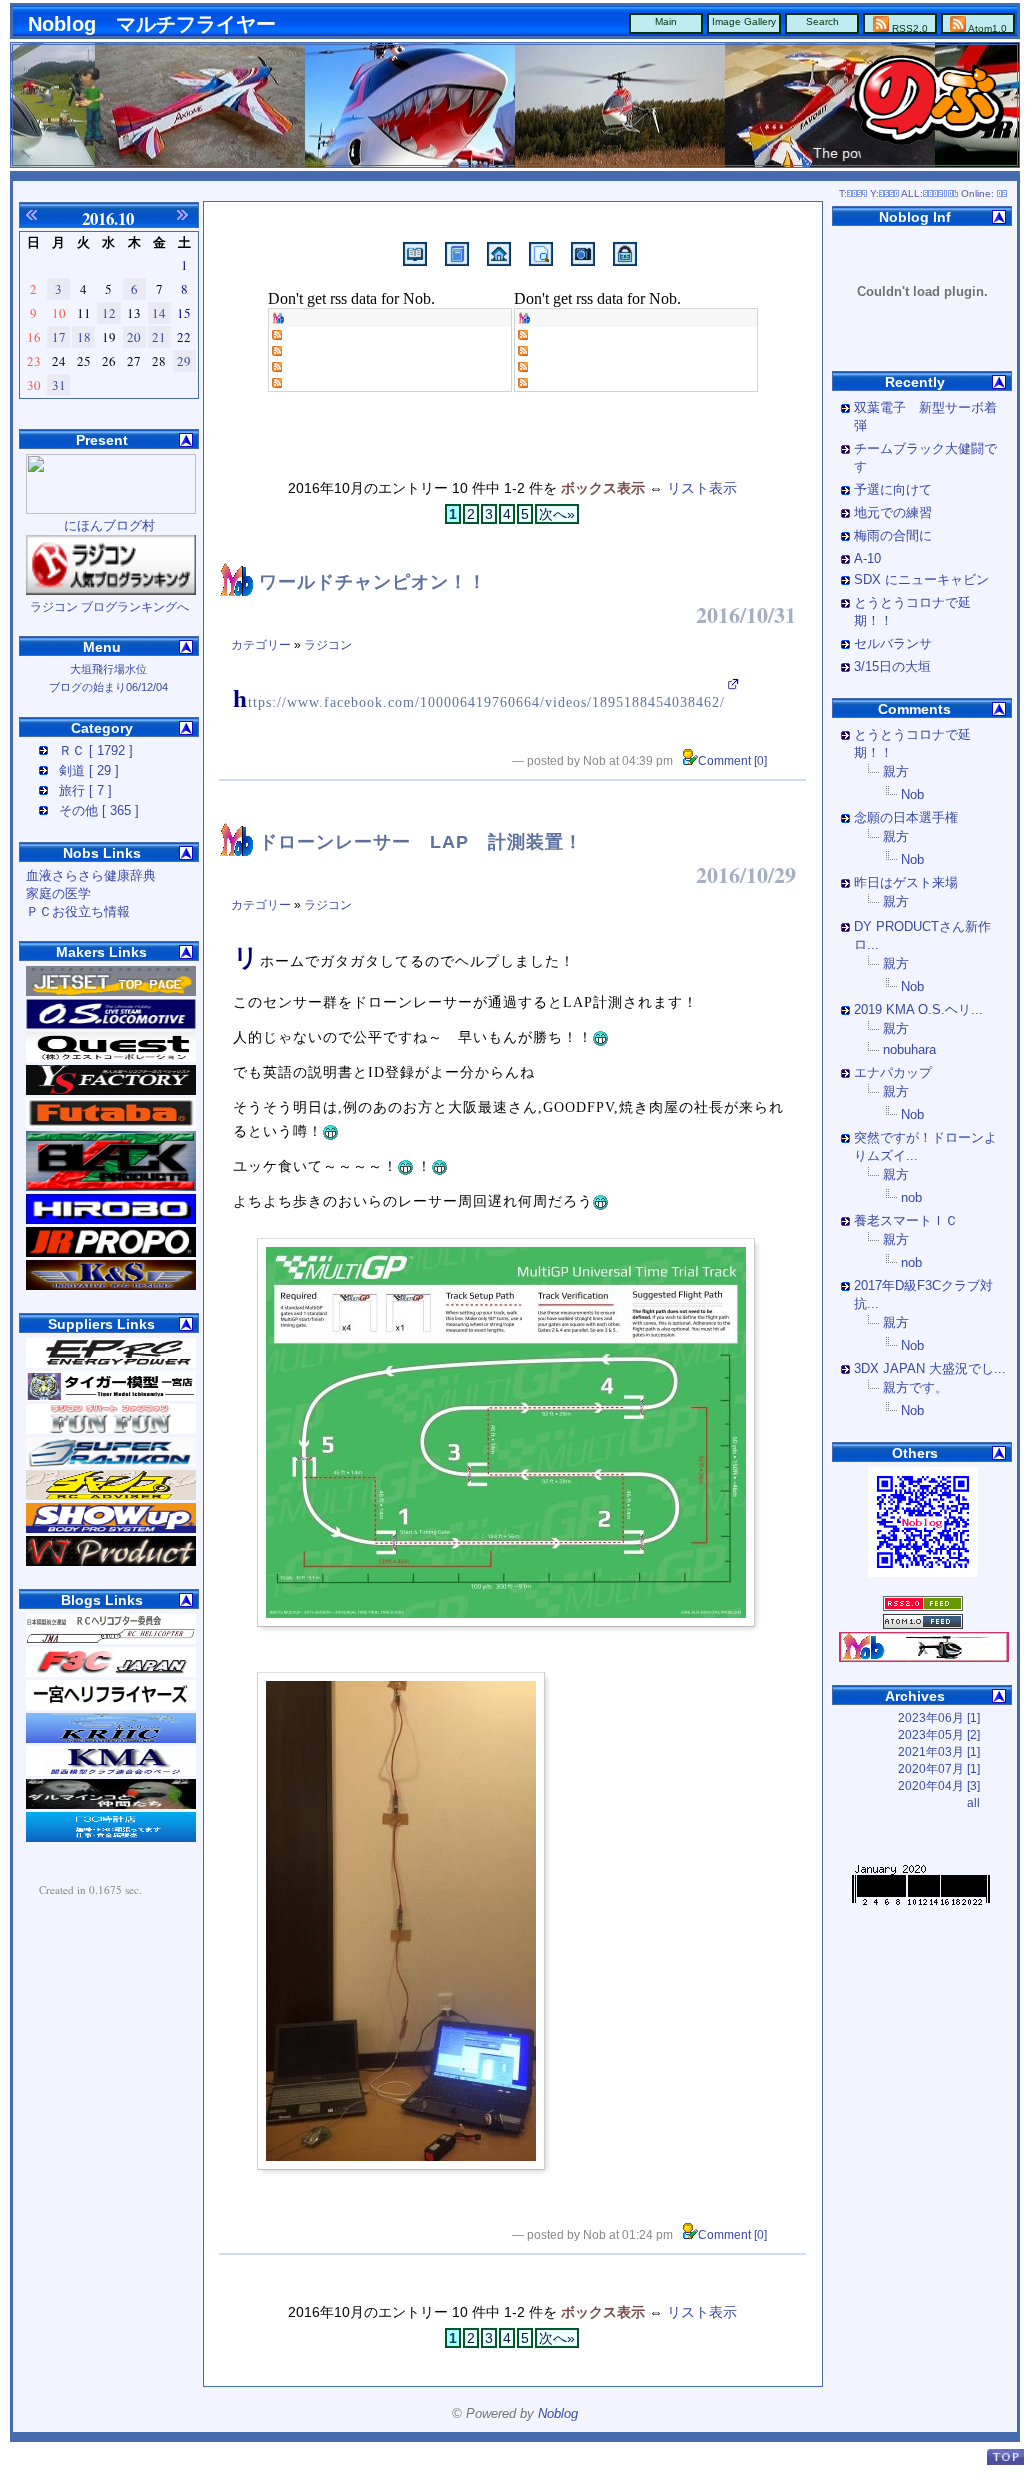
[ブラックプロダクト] (111, 1187)
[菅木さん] (111, 1286)
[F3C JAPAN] (111, 1640)
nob (911, 1198)
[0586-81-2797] (111, 1397)
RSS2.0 (908, 28)
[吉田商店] (111, 1025)
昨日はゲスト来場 (906, 883)
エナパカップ (893, 1073)
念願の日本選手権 (906, 818)
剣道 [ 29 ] (89, 771)
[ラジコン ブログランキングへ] (111, 591)
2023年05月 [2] (939, 1735)
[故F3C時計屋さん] (111, 1838)
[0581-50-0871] (111, 1430)
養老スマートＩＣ (906, 1221)
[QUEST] (111, 1058)
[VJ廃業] (111, 1562)
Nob (912, 795)
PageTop (1005, 2456)
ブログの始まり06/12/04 (108, 687)
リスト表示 (702, 488)
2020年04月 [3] (939, 1786)
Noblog (558, 2414)
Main (666, 21)
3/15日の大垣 (892, 667)
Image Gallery (744, 21)
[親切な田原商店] (111, 992)
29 (184, 361)
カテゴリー (261, 645)
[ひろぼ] (111, 1220)
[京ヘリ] (111, 1739)
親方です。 (915, 1388)
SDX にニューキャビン (921, 580)
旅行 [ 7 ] (85, 791)
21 (159, 337)
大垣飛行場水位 (108, 669)
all (973, 1803)
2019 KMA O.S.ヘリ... (918, 1010)
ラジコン (328, 645)
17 (59, 337)
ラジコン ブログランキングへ (109, 607)
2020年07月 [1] (939, 1769)
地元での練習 (893, 513)
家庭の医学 (58, 894)
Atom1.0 (986, 28)
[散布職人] (111, 1091)
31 (59, 385)
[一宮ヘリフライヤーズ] (111, 1706)
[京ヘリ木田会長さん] (111, 1529)
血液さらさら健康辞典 (91, 876)
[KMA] (111, 1772)
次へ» (557, 514)
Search (822, 21)
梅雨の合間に (893, 536)
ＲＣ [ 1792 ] (96, 751)
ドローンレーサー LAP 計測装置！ (421, 842)
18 (84, 337)
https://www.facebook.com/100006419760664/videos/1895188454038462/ (479, 702)
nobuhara (909, 1050)
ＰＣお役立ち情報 (78, 912)
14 (159, 313)
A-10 (867, 559)
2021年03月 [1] (939, 1752)
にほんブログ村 (109, 526)
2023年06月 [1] (939, 1718)
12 (109, 313)
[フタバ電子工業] (111, 1124)
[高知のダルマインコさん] (111, 1805)
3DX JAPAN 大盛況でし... (930, 1369)
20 (134, 337)
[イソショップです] (111, 1364)
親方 (896, 772)
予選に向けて (893, 490)
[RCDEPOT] (111, 1253)
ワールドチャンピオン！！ (373, 582)
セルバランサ (893, 644)
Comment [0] (732, 761)
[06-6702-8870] (111, 1496)
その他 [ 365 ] (99, 811)
